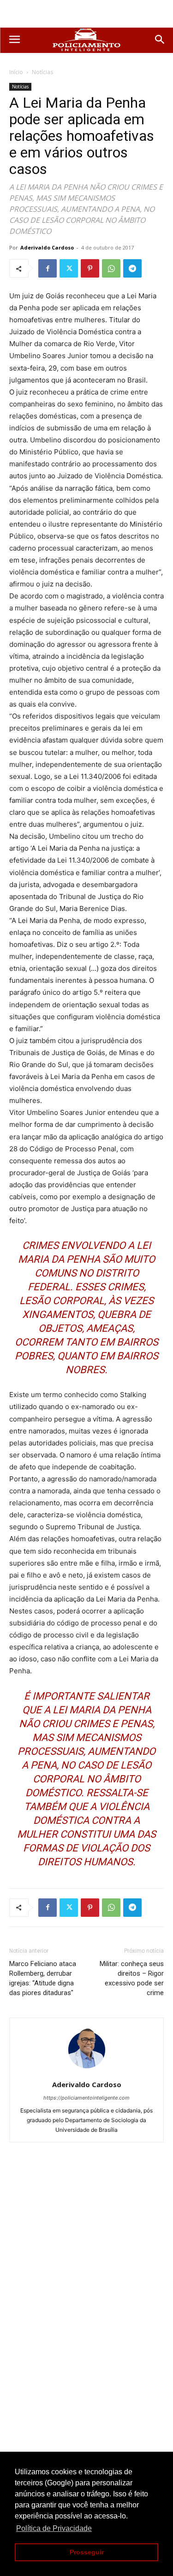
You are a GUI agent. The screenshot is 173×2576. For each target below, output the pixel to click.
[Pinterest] (90, 268)
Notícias (42, 72)
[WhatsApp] (111, 268)
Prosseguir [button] (87, 2552)
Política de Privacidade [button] (54, 2528)
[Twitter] (69, 268)
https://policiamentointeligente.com (86, 2098)
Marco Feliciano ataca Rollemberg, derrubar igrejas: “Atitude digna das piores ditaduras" (43, 1978)
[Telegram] (132, 268)
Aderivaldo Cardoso (47, 247)
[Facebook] (48, 268)
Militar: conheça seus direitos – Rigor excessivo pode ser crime (132, 1978)
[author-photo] (87, 2072)
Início (16, 72)
